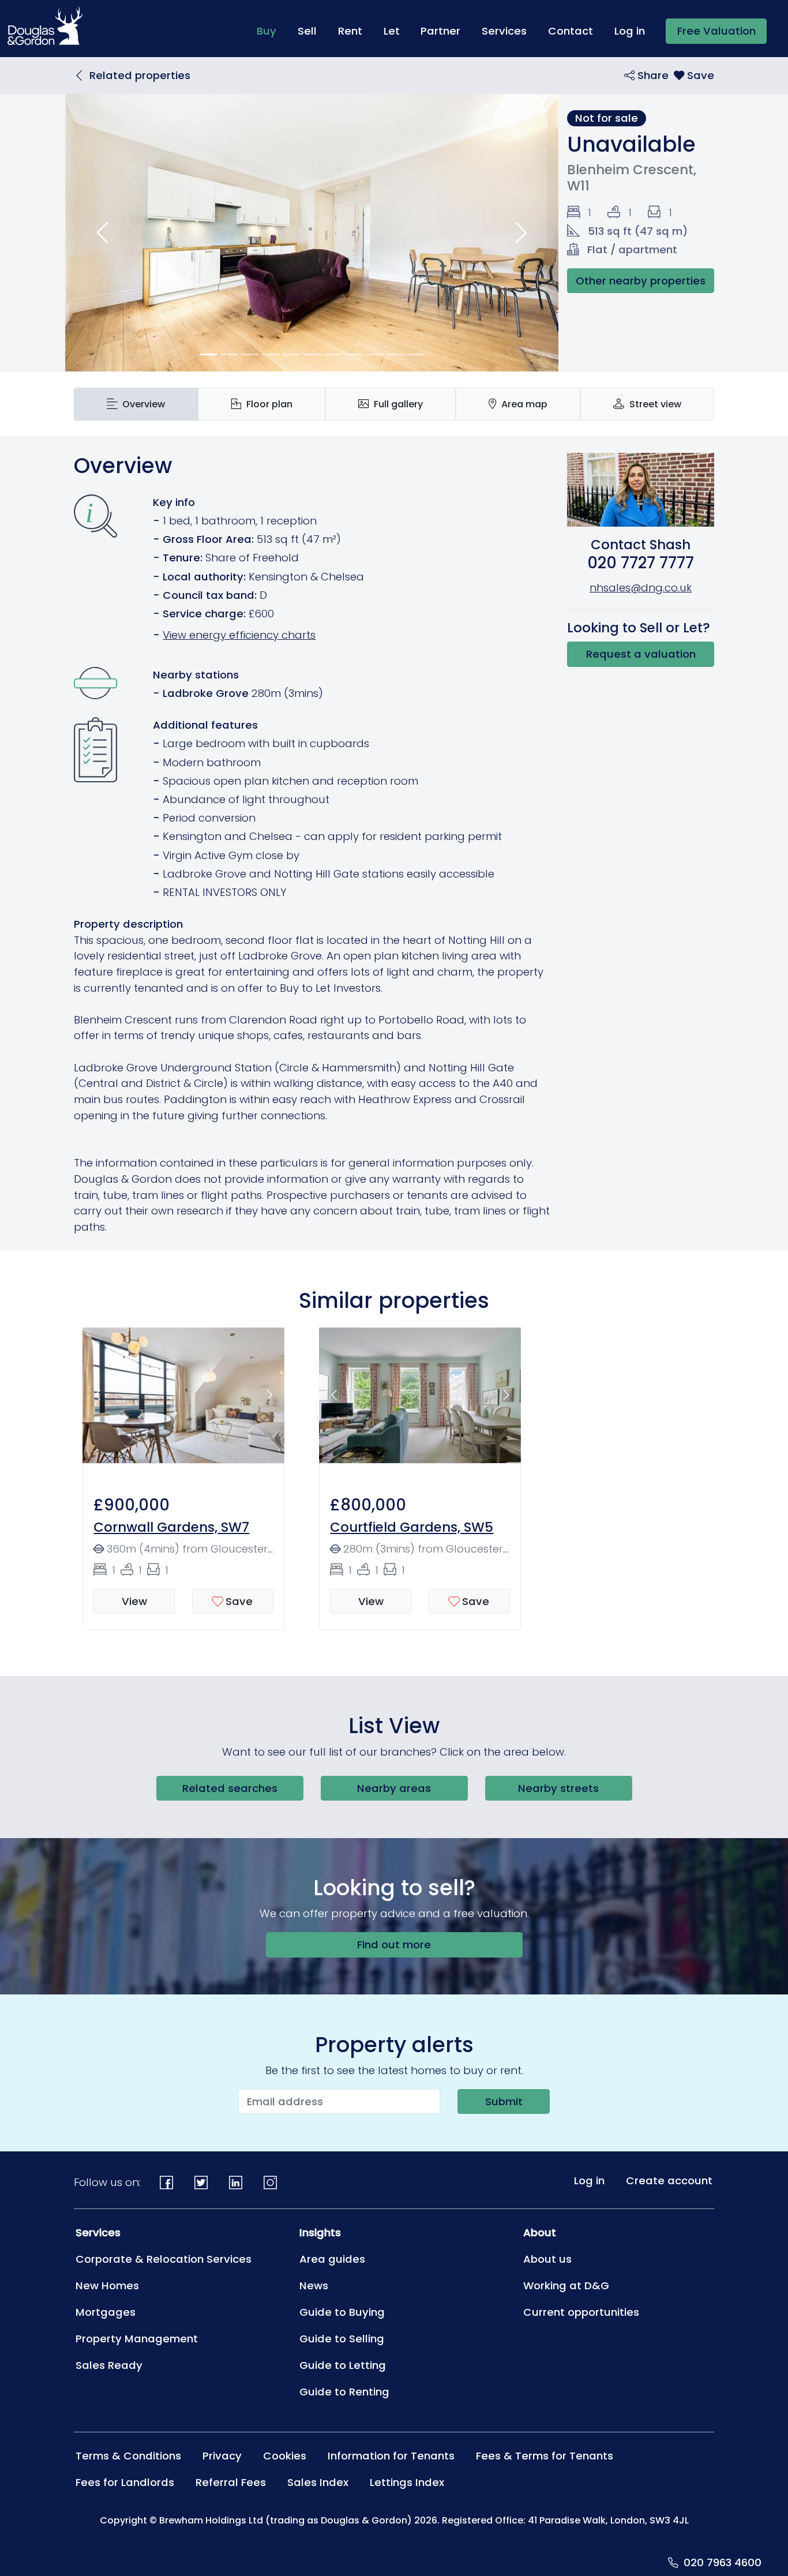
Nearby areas (394, 1788)
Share (652, 75)
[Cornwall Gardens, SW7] (183, 1402)
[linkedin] (236, 2182)
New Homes (107, 2286)
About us (547, 2259)
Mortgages (106, 2312)
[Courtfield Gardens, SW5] (420, 1402)
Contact (571, 31)
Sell (307, 31)
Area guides (332, 2259)
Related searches (230, 1788)
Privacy (222, 2456)
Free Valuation (716, 31)
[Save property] (694, 75)
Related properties (140, 75)
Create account (669, 2181)
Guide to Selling (342, 2339)
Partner (440, 31)
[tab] (136, 404)
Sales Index (318, 2482)
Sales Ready (109, 2365)
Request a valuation (641, 654)
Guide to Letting (343, 2365)
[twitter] (201, 2182)
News (314, 2286)
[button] (102, 233)
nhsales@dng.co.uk (641, 588)
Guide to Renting (344, 2392)
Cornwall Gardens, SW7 (171, 1527)
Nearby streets (558, 1788)
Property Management (137, 2339)
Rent (350, 31)
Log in (630, 31)
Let (392, 31)
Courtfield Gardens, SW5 (412, 1527)
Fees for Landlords (125, 2482)
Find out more (394, 1945)
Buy (272, 31)
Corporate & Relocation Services (164, 2259)
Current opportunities (581, 2312)
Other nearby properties (641, 281)
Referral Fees (231, 2482)
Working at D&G (566, 2286)
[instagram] (270, 2182)
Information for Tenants (391, 2456)
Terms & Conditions (128, 2456)
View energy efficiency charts (239, 635)
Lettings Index (407, 2482)
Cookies (285, 2456)
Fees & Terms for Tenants (545, 2456)
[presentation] (136, 404)
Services (504, 31)
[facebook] (167, 2182)
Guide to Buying (342, 2312)
